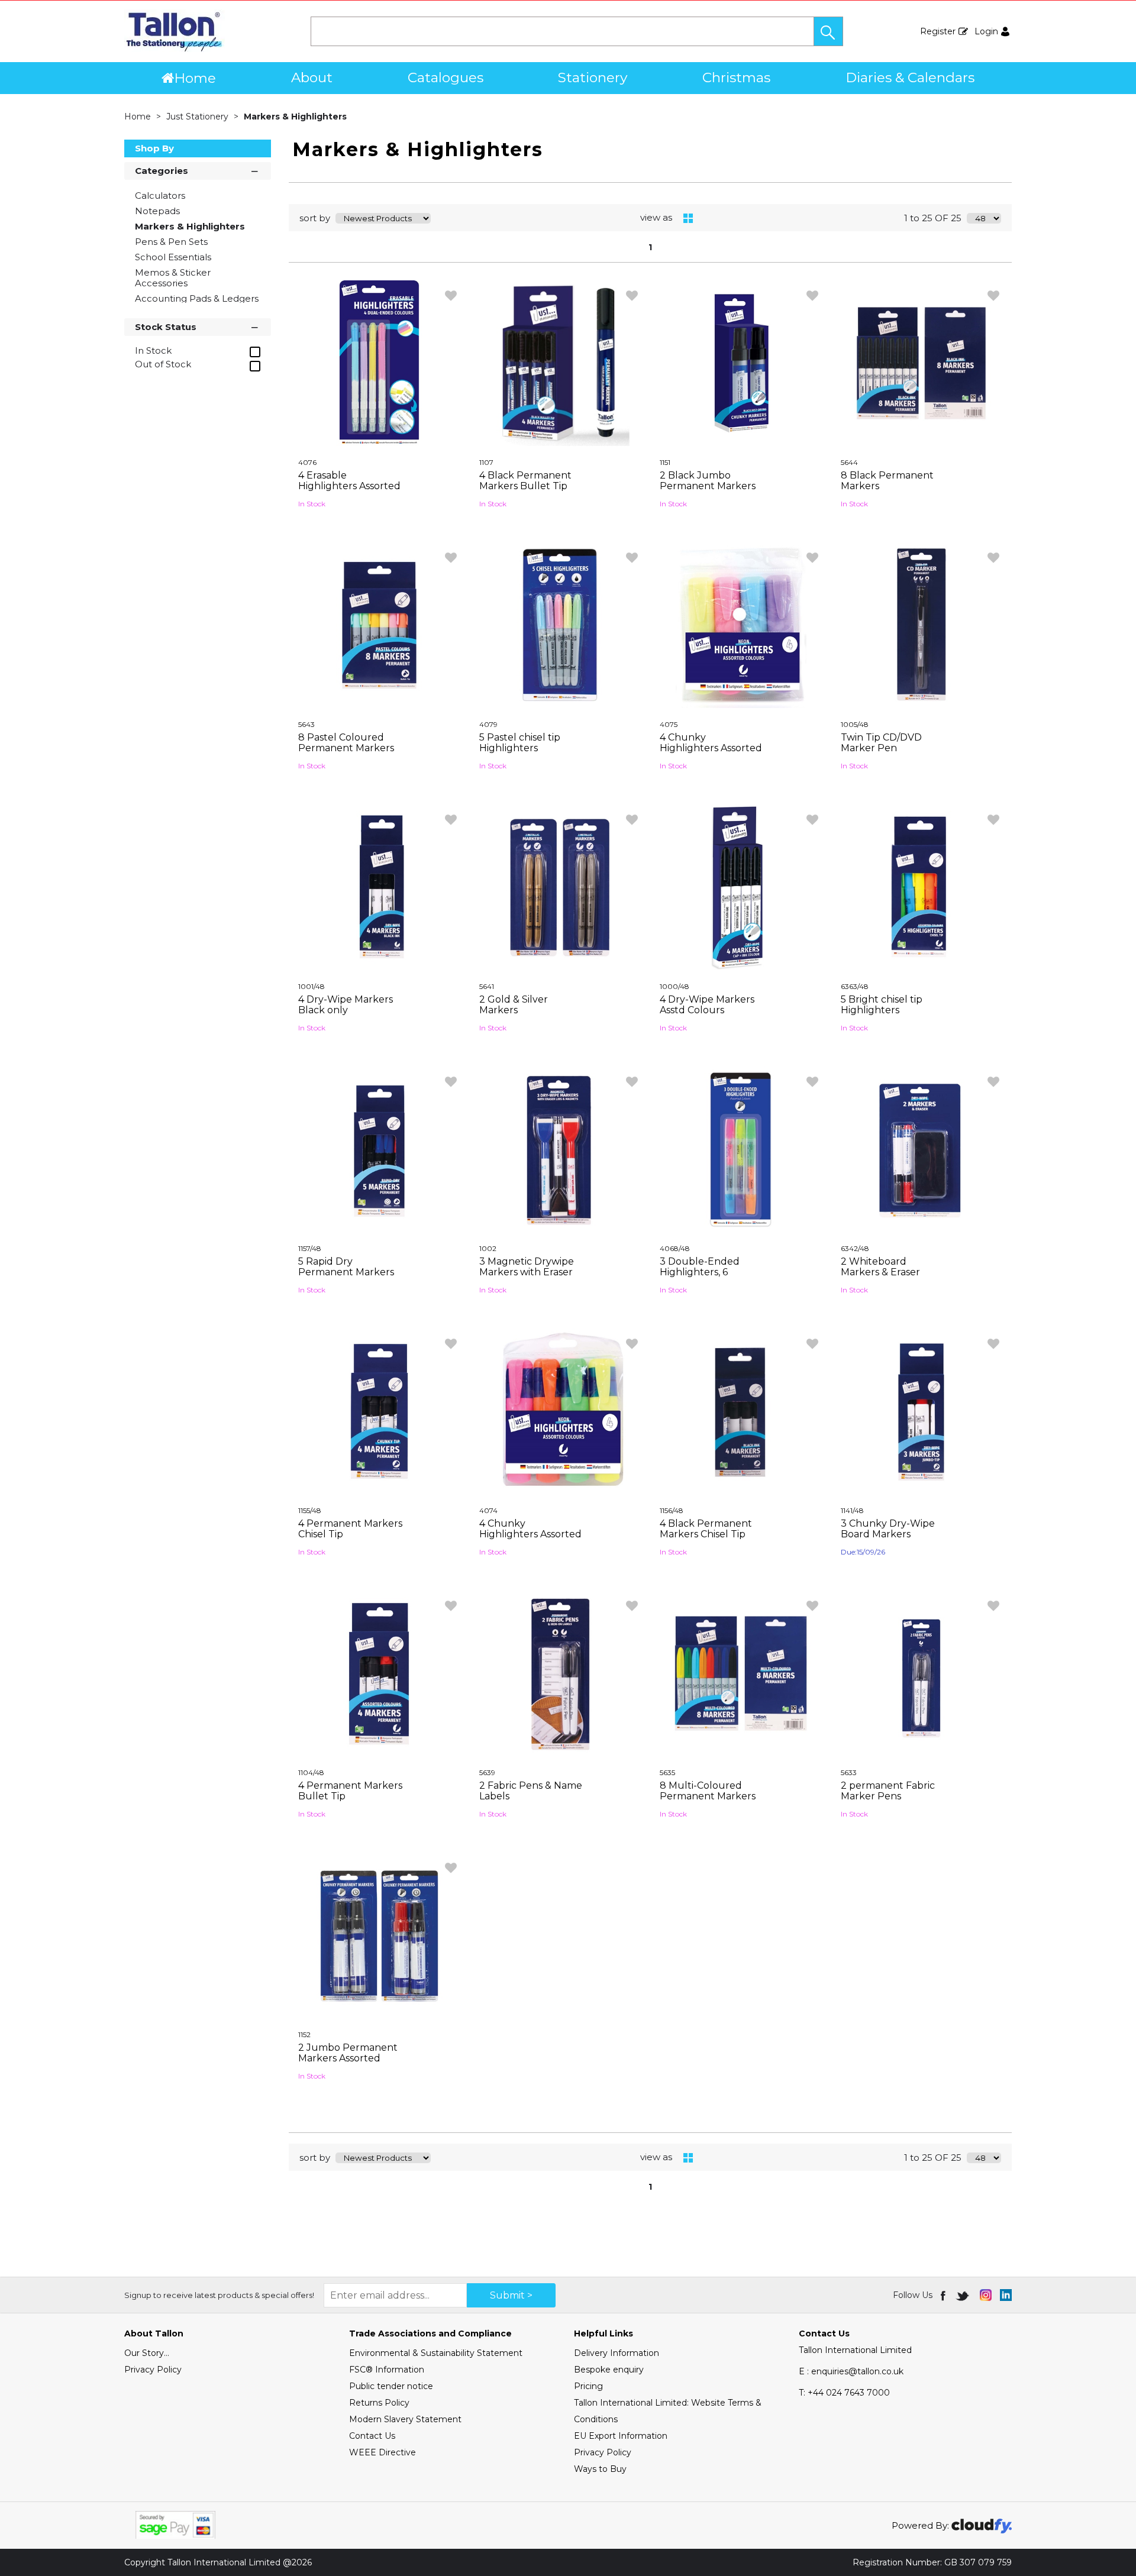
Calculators (160, 195)
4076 (307, 462)
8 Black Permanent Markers (887, 481)
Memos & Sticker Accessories (173, 278)
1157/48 (310, 1248)
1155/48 (310, 1510)
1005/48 (855, 724)
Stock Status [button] (166, 327)
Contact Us (372, 2436)
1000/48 (674, 986)
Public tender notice (391, 2386)
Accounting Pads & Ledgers (197, 298)
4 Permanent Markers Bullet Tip (350, 1791)
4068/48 (675, 1248)
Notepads (157, 211)
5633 (849, 1772)
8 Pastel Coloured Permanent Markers (346, 743)
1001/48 (312, 986)
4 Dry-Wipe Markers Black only (346, 1005)
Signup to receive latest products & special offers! (219, 2295)
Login (986, 31)
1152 (304, 2034)
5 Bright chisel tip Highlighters (882, 1005)
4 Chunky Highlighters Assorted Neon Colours (530, 1534)
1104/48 (311, 1772)
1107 (486, 462)
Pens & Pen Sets (171, 242)
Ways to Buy (600, 2469)
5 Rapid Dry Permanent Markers (346, 1267)
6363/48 (855, 986)
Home (195, 78)
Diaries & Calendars (910, 77)
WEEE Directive (383, 2452)
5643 (306, 724)
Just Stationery (199, 117)
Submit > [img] (511, 2295)
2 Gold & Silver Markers (514, 1005)
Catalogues (446, 77)
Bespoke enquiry (609, 2370)
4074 (488, 1510)
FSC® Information (387, 2370)
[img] (944, 2295)
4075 (669, 724)
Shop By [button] (154, 148)
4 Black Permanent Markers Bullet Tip (525, 481)
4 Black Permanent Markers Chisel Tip (706, 1529)
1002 (488, 1248)
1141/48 (852, 1510)
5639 (487, 1772)
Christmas (736, 77)
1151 (665, 462)
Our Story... (147, 2353)
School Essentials (173, 257)
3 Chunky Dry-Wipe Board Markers (888, 1529)
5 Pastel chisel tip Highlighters (520, 743)
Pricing (588, 2386)
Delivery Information (617, 2353)
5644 (849, 462)
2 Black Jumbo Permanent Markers (708, 481)
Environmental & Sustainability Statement (436, 2353)
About (312, 77)
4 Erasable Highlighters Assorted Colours (349, 486)
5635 (667, 1772)
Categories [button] (162, 171)
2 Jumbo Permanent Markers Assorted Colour (348, 2058)
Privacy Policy (153, 2370)
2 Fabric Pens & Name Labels (531, 1791)
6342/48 (855, 1248)
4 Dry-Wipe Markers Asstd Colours (707, 1005)
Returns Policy (379, 2403)
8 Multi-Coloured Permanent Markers (708, 1791)
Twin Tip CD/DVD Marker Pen (881, 743)
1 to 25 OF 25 (933, 218)
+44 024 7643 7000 (844, 2393)
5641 (487, 986)
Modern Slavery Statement (405, 2419)
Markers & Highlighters (295, 117)
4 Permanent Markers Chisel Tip (350, 1529)
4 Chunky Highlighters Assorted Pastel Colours (711, 748)
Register (938, 31)
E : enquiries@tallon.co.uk (851, 2371)
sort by (315, 218)
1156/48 (672, 1510)
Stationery (593, 77)
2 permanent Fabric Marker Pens (888, 1791)
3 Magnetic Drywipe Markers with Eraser (527, 1267)
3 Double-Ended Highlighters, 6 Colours (700, 1272)
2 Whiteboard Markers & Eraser (880, 1267)
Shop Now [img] (379, 531)
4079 (488, 724)
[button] (828, 31)
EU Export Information (621, 2436)
